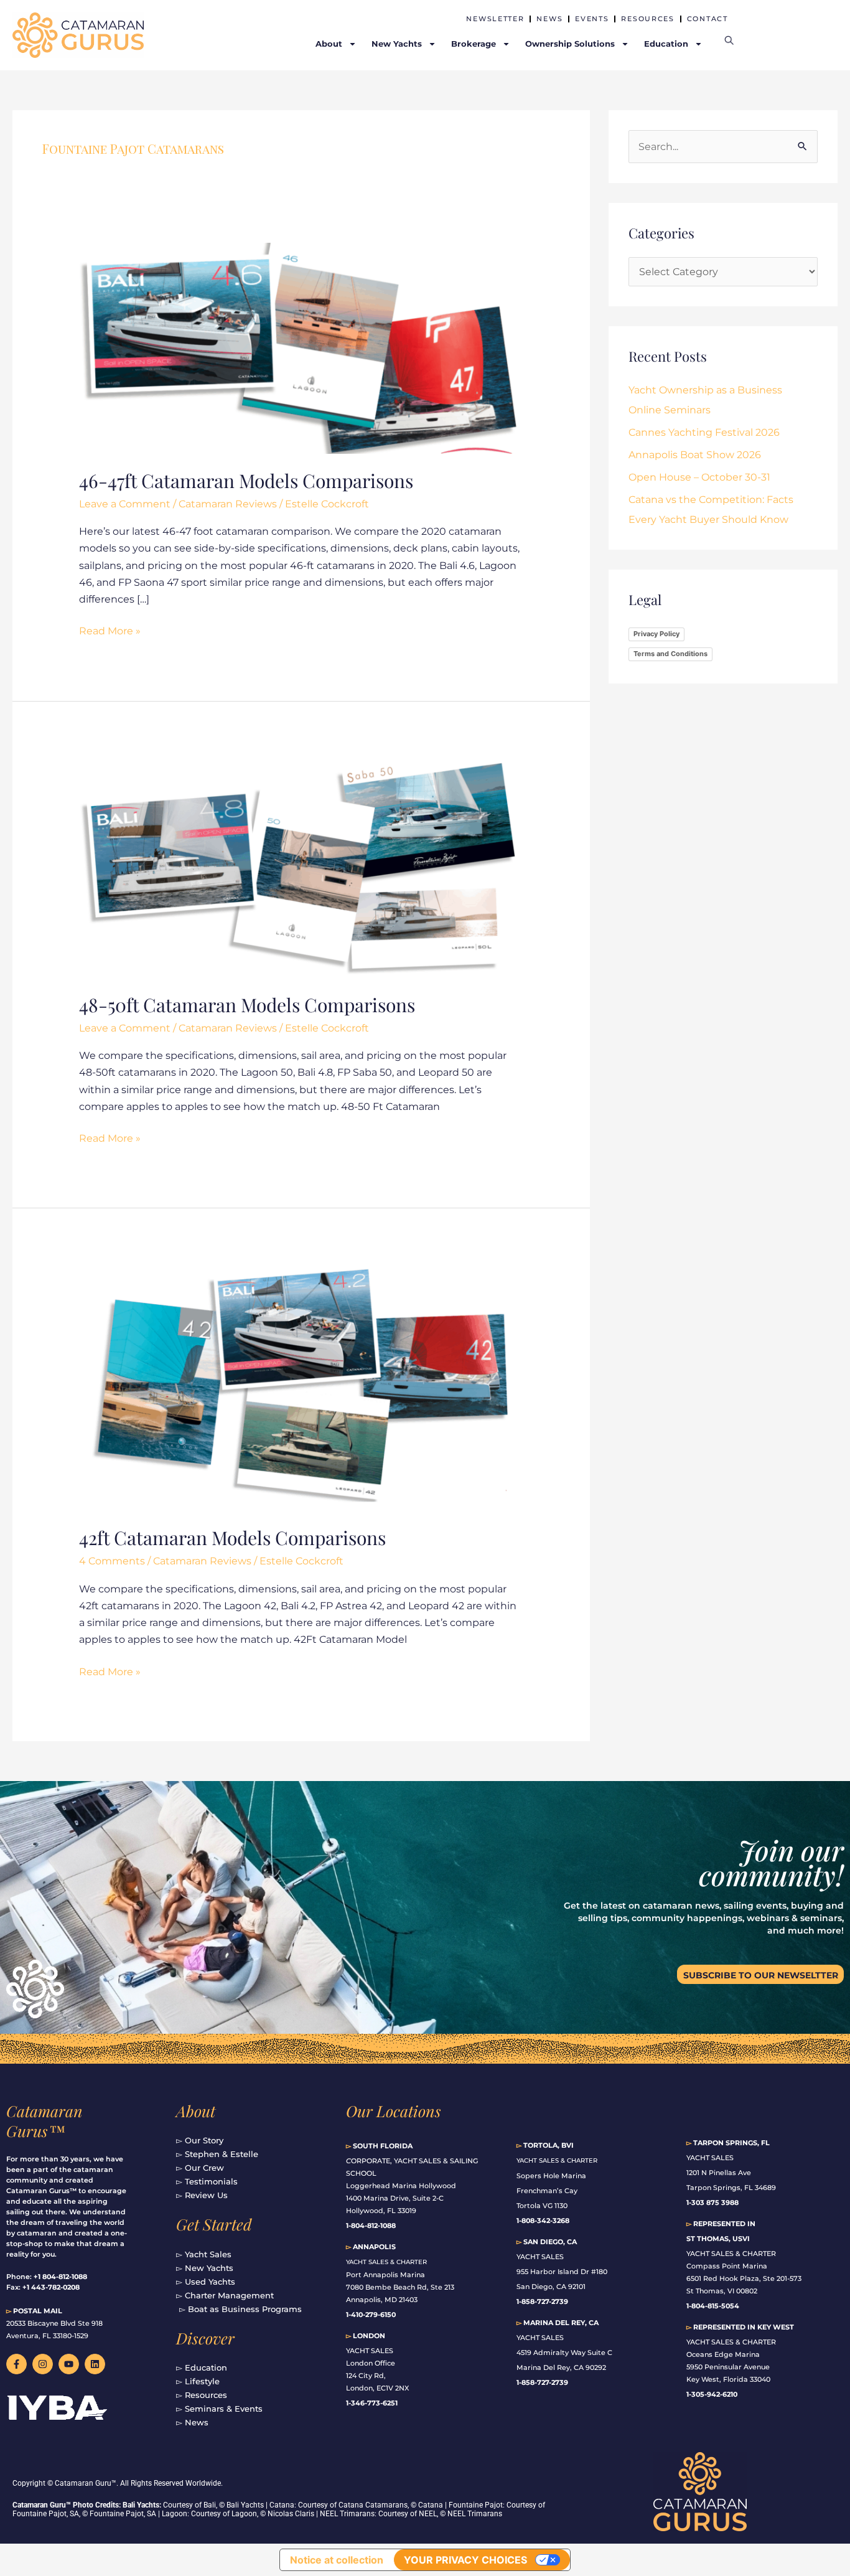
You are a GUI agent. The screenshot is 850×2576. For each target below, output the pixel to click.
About (196, 2111)
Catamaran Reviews (228, 504)
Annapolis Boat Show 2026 (695, 455)
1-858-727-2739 (542, 2382)
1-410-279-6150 (371, 2315)
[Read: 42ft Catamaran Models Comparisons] (301, 1385)
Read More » (110, 630)
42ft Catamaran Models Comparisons (232, 1538)
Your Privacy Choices (465, 2560)
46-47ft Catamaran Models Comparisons (246, 481)
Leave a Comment (125, 504)
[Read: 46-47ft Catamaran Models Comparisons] (301, 348)
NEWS (549, 19)
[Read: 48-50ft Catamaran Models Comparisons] (301, 866)
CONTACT (708, 19)
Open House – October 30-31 (699, 477)
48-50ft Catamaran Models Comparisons (247, 1005)
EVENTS (592, 19)
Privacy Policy (656, 634)
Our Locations (394, 2111)
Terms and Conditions (670, 654)
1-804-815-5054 (713, 2306)
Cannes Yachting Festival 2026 (704, 432)
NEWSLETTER (495, 19)
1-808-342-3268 (543, 2221)
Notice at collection (337, 2560)
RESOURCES (647, 19)
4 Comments (112, 1561)
